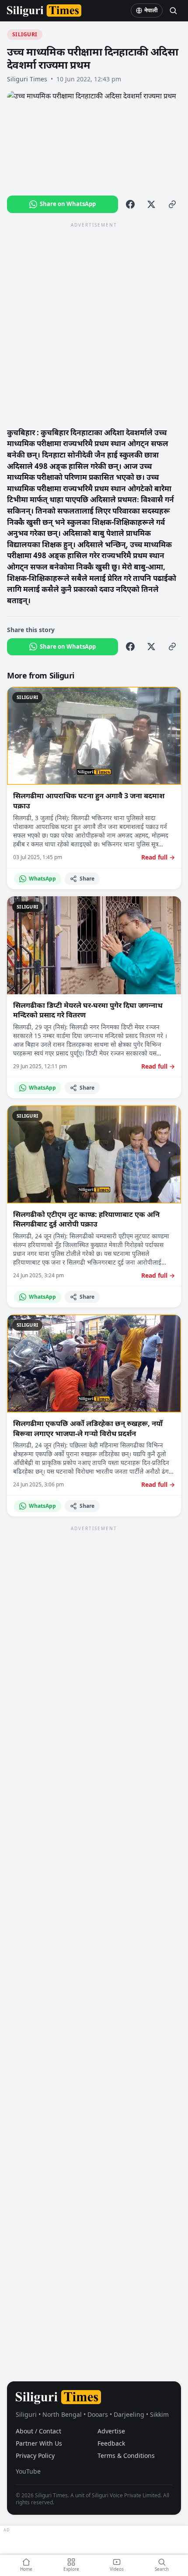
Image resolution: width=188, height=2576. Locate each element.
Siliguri (25, 34)
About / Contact (38, 2431)
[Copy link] (172, 204)
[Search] (173, 10)
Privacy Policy (35, 2455)
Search (162, 2569)
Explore (71, 2569)
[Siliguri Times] (44, 10)
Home (26, 2569)
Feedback (111, 2443)
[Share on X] (151, 204)
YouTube (28, 2471)
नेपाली (151, 10)
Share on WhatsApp (68, 204)
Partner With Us (39, 2443)
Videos (117, 2569)
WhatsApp (42, 879)
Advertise (111, 2431)
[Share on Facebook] (130, 204)
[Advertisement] (94, 324)
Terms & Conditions (126, 2455)
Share (87, 879)
